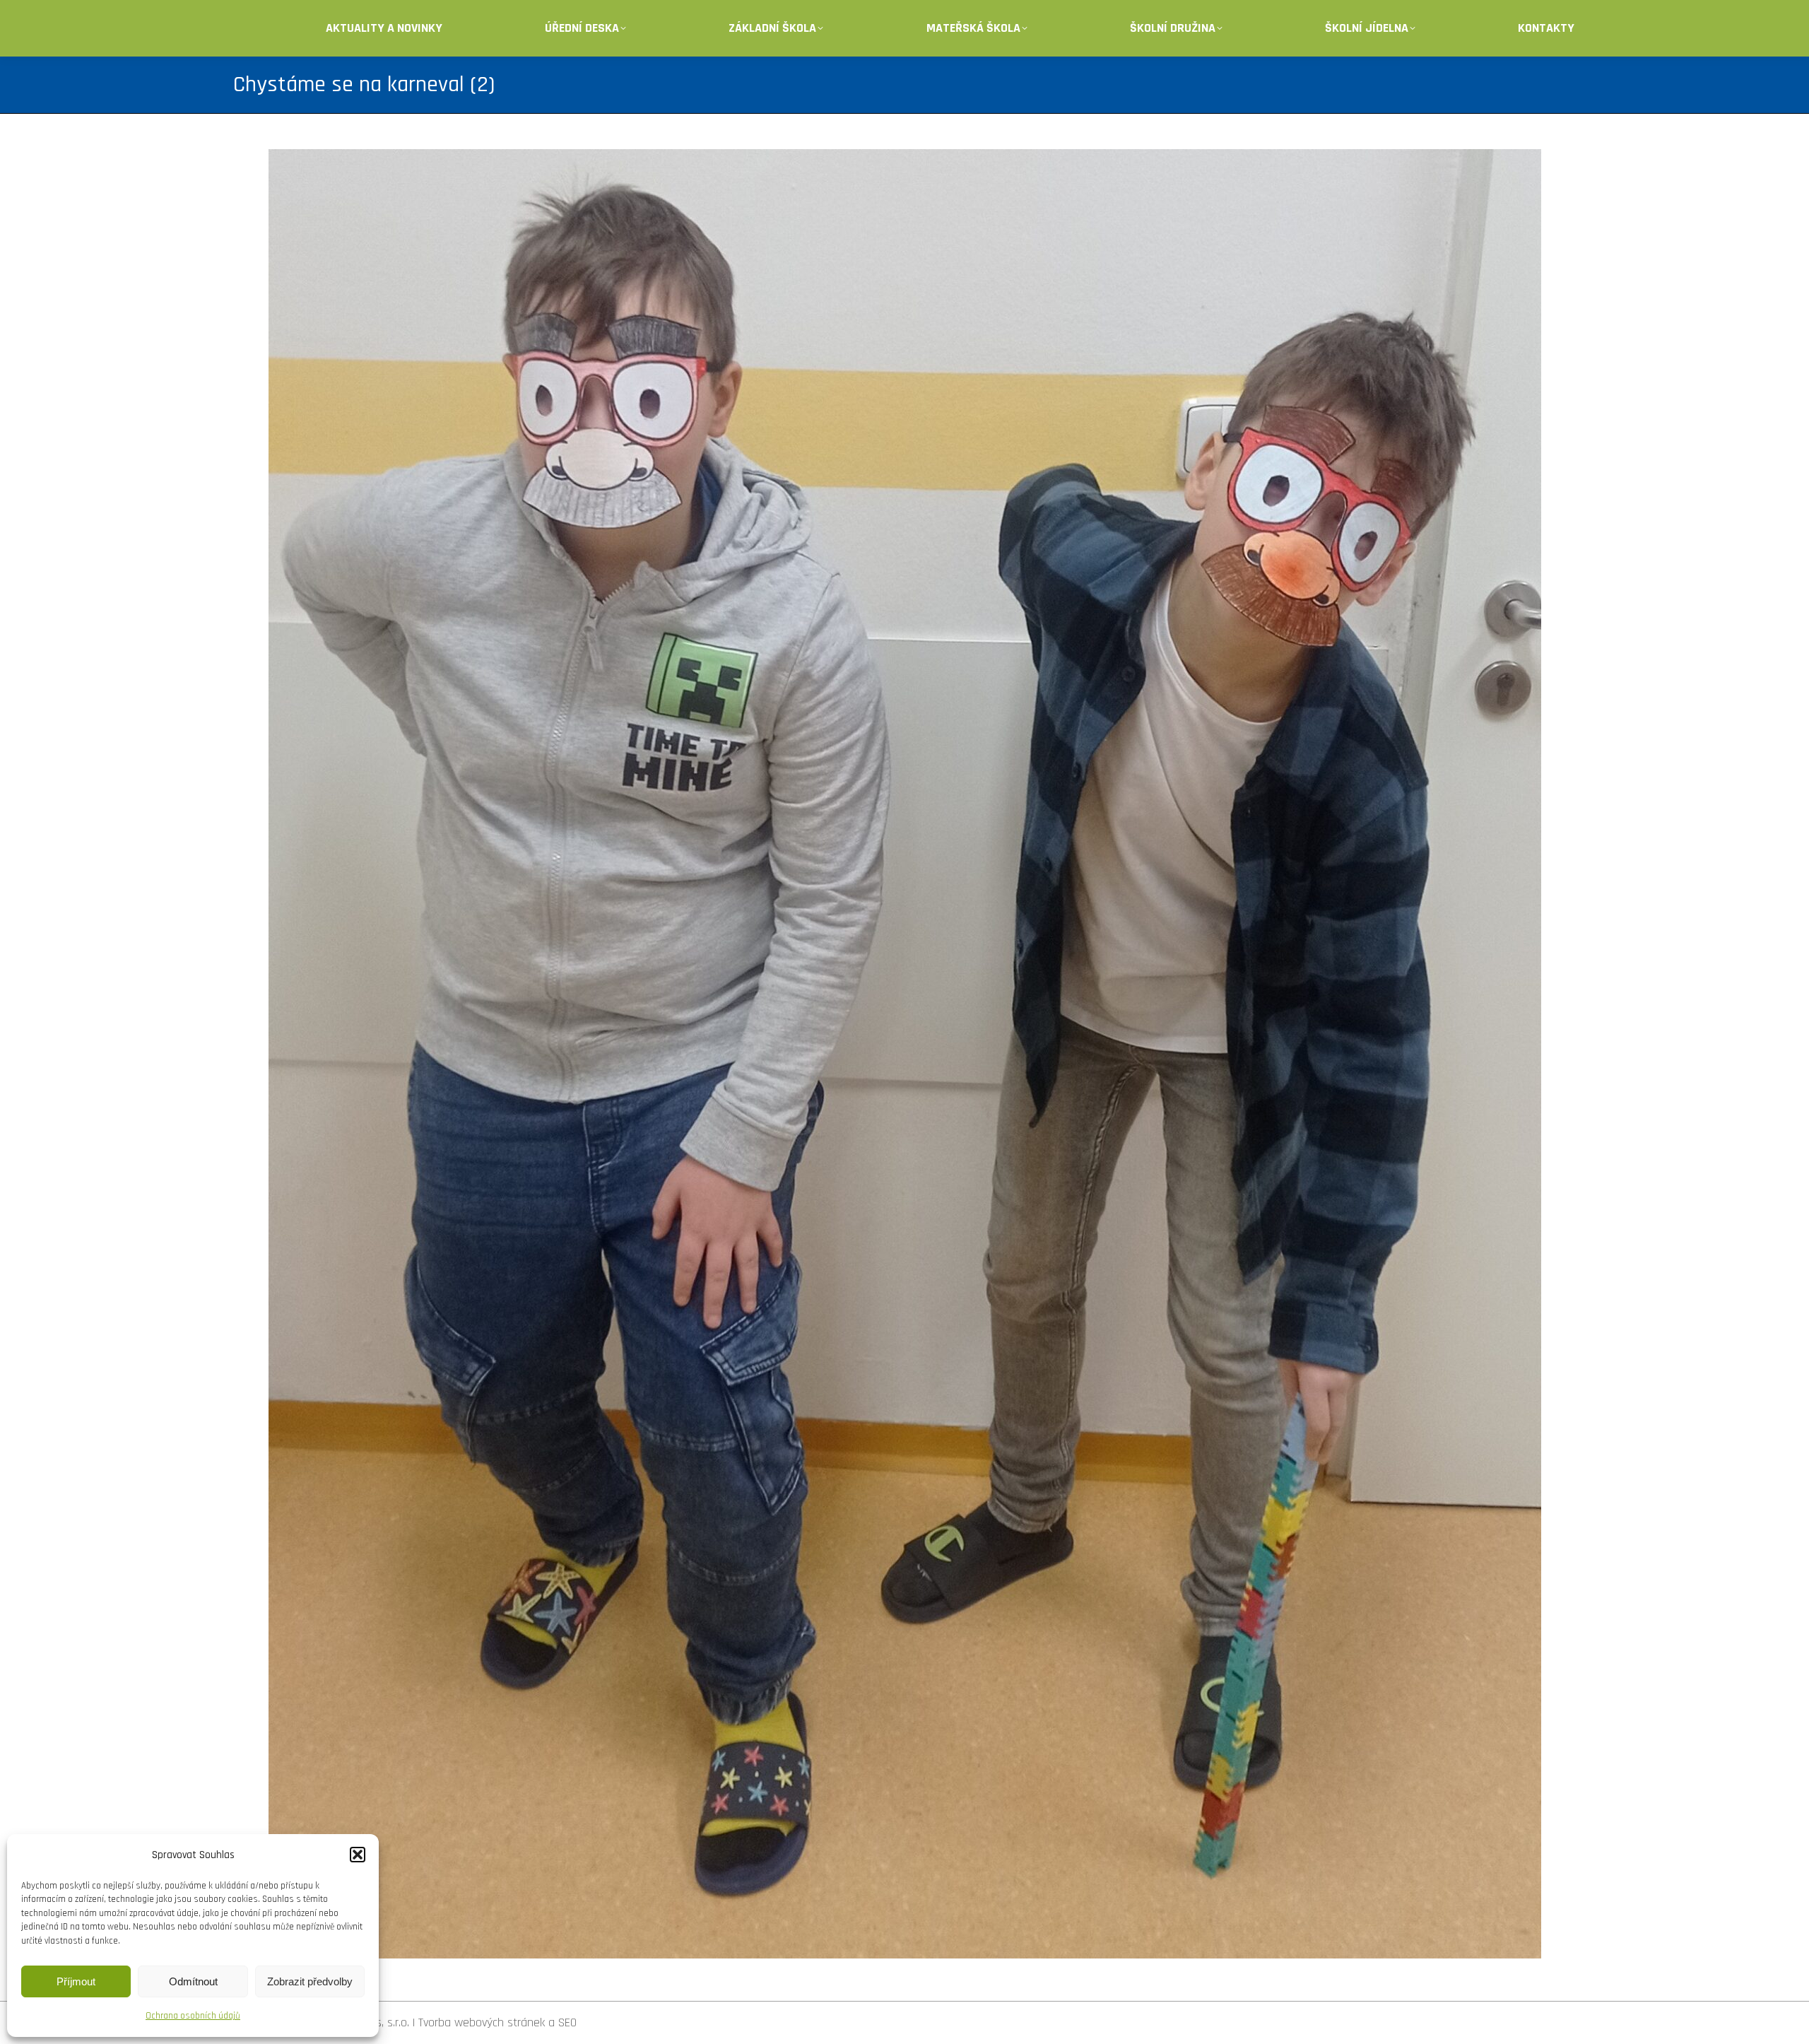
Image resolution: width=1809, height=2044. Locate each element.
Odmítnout (193, 1981)
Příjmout (76, 1981)
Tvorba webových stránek (482, 2022)
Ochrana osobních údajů (193, 2016)
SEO (567, 2022)
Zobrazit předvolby (310, 1981)
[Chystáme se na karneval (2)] (905, 1054)
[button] (358, 1855)
